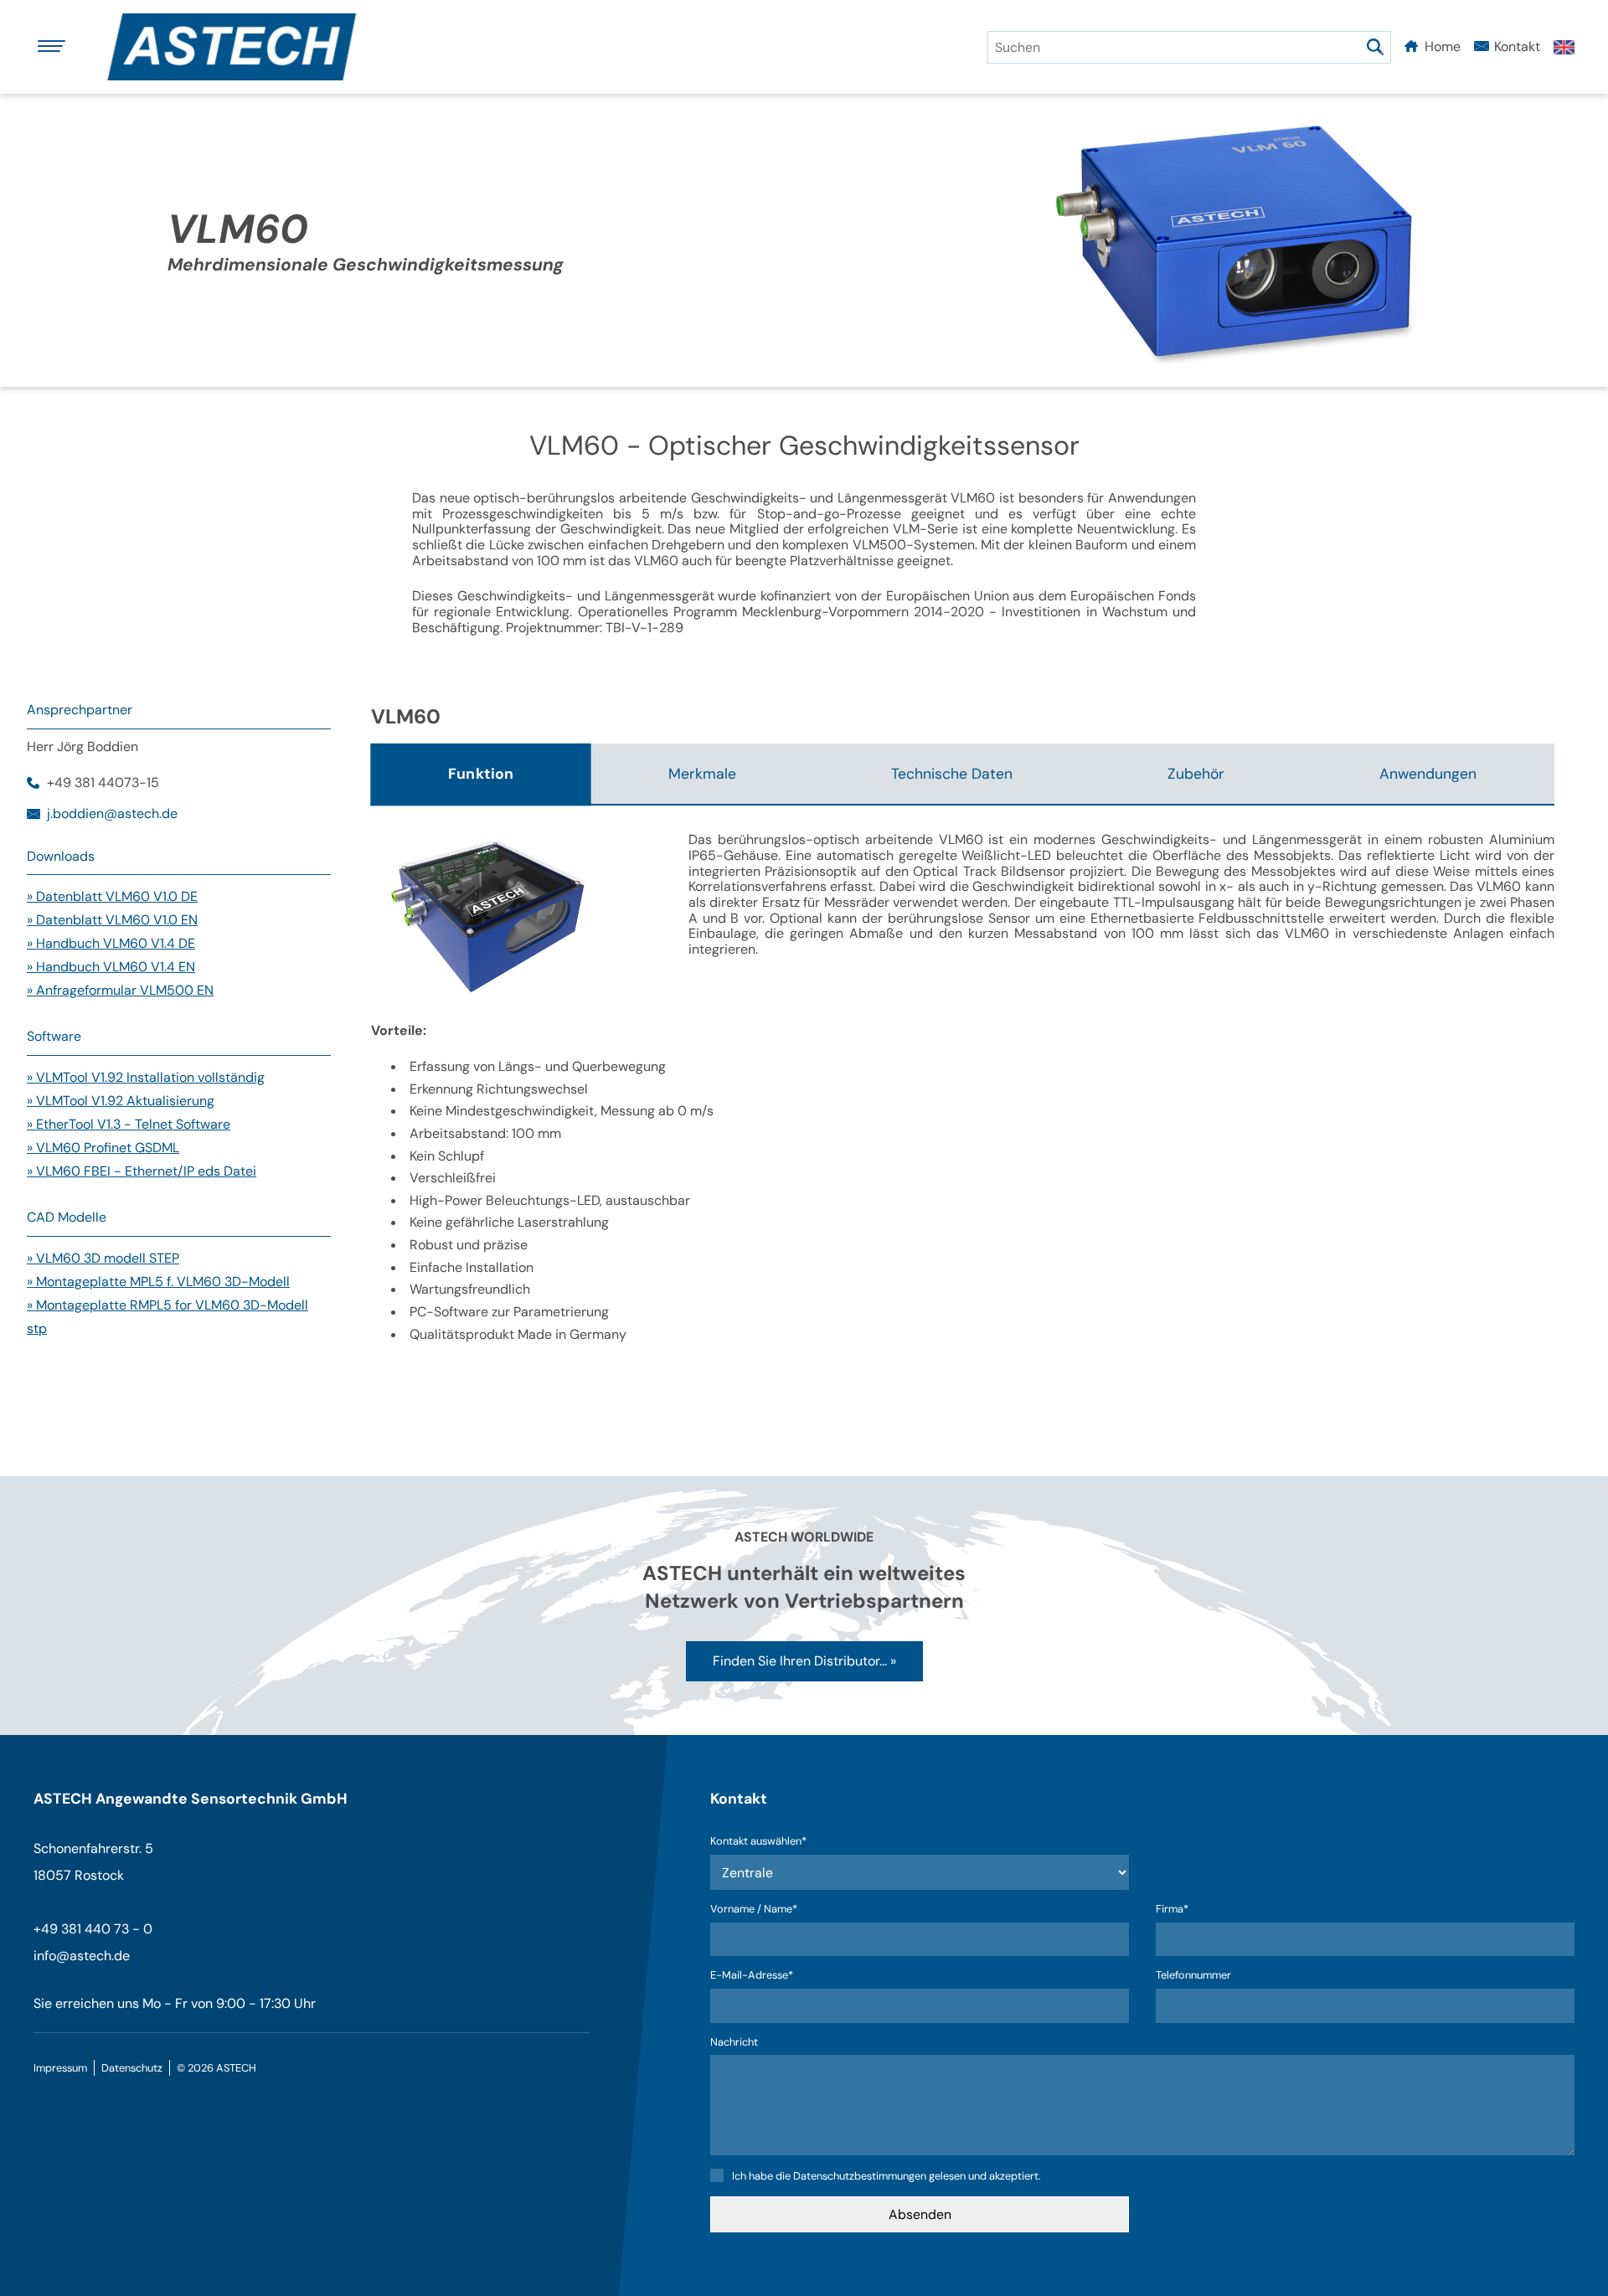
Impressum (60, 2068)
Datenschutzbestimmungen (860, 2176)
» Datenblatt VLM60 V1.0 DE (112, 896)
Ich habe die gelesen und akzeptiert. (886, 2176)
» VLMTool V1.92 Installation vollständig (146, 1077)
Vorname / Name (754, 1910)
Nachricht (734, 2043)
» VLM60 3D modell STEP (103, 1258)
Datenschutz (132, 2068)
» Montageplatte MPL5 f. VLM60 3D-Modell (158, 1282)
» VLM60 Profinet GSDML (103, 1148)
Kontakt (1517, 46)
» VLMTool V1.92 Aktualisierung (121, 1101)
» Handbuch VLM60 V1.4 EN (111, 967)
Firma (1180, 1910)
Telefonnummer (1193, 1976)
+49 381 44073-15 (103, 783)
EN (1564, 47)
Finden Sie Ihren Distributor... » (804, 1661)
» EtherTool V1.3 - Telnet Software (129, 1124)
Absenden (920, 2214)
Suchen (1375, 47)
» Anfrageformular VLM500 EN (120, 990)
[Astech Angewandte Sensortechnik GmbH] (239, 47)
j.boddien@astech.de (112, 814)
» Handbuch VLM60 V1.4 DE (111, 943)
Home (1443, 46)
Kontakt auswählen (758, 1842)
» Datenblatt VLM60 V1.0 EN (112, 920)
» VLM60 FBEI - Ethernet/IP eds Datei (142, 1171)
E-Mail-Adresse (752, 1976)
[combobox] (1189, 47)
